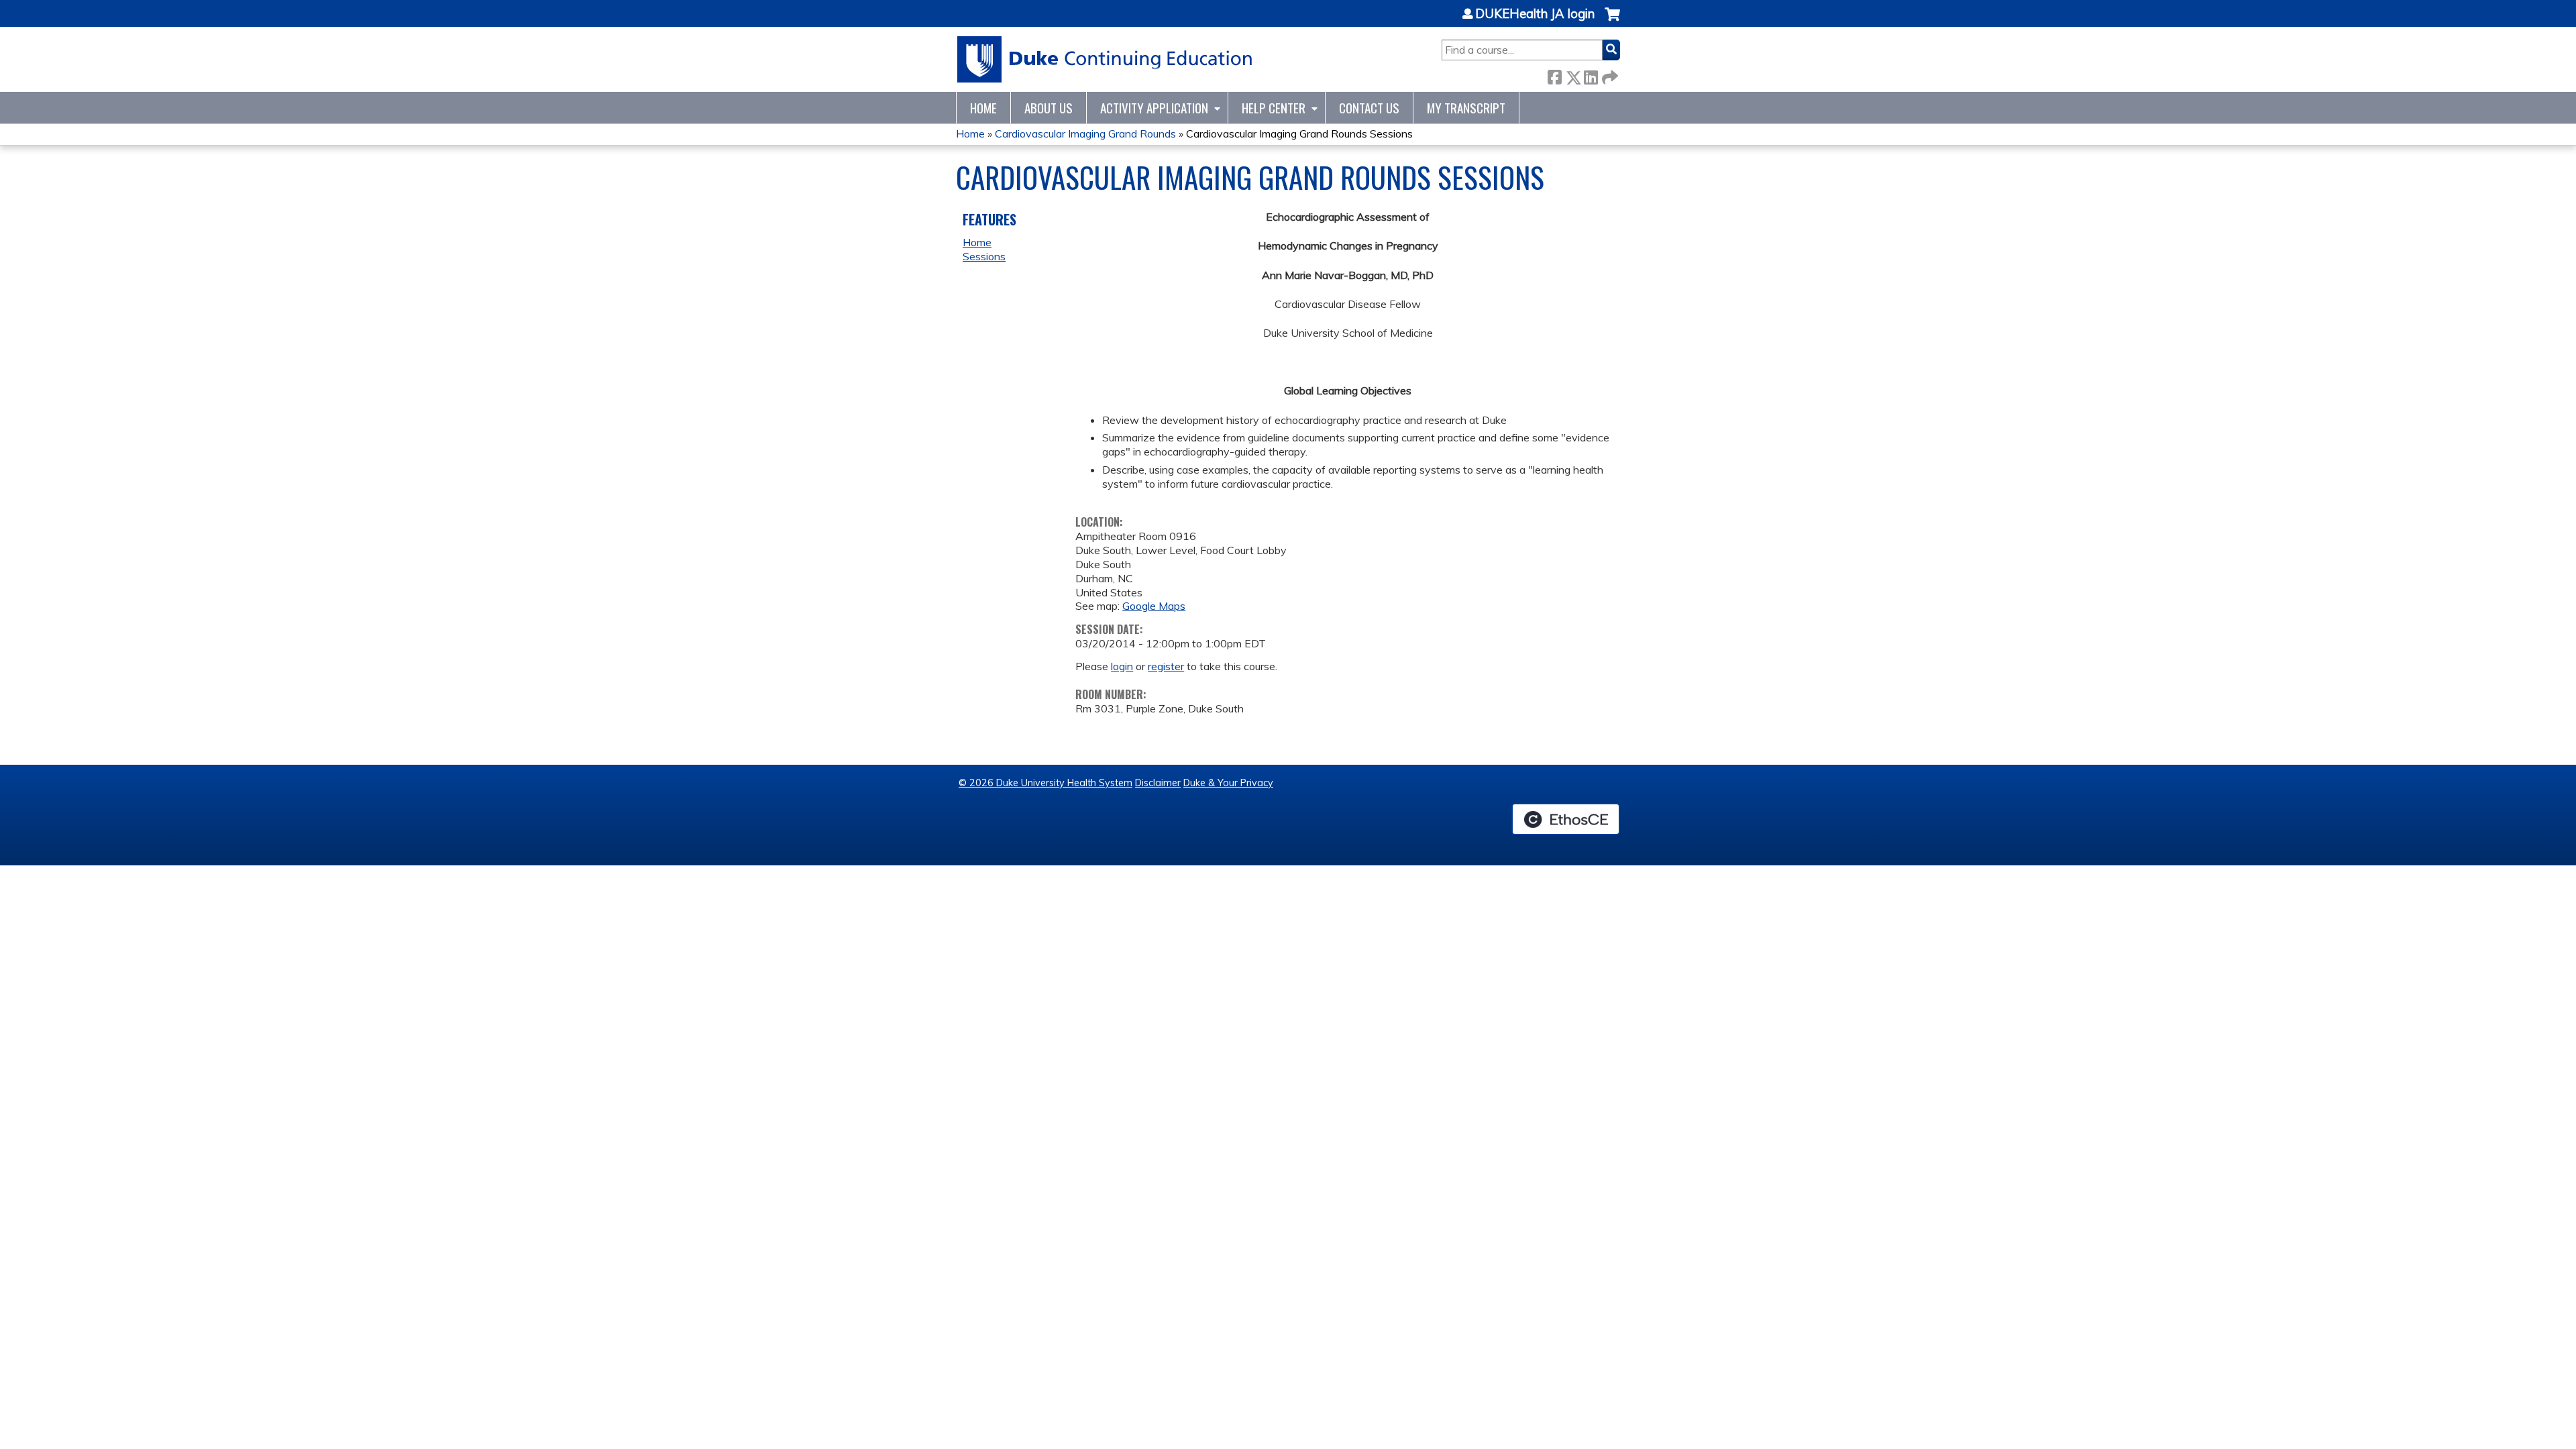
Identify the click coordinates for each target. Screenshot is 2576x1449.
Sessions (984, 256)
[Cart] (1612, 21)
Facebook (1554, 75)
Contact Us (1369, 108)
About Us (1049, 108)
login (1122, 666)
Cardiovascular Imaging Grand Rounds (1085, 133)
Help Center (1274, 108)
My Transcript (1466, 108)
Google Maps (1154, 606)
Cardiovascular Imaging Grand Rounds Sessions (1299, 133)
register (1166, 666)
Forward (1609, 75)
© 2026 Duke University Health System (1045, 783)
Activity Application (1154, 108)
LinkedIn (1591, 75)
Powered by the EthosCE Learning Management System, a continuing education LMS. (1566, 819)
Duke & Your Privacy (1228, 783)
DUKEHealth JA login (1535, 14)
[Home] (1105, 59)
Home (983, 108)
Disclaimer (1158, 783)
